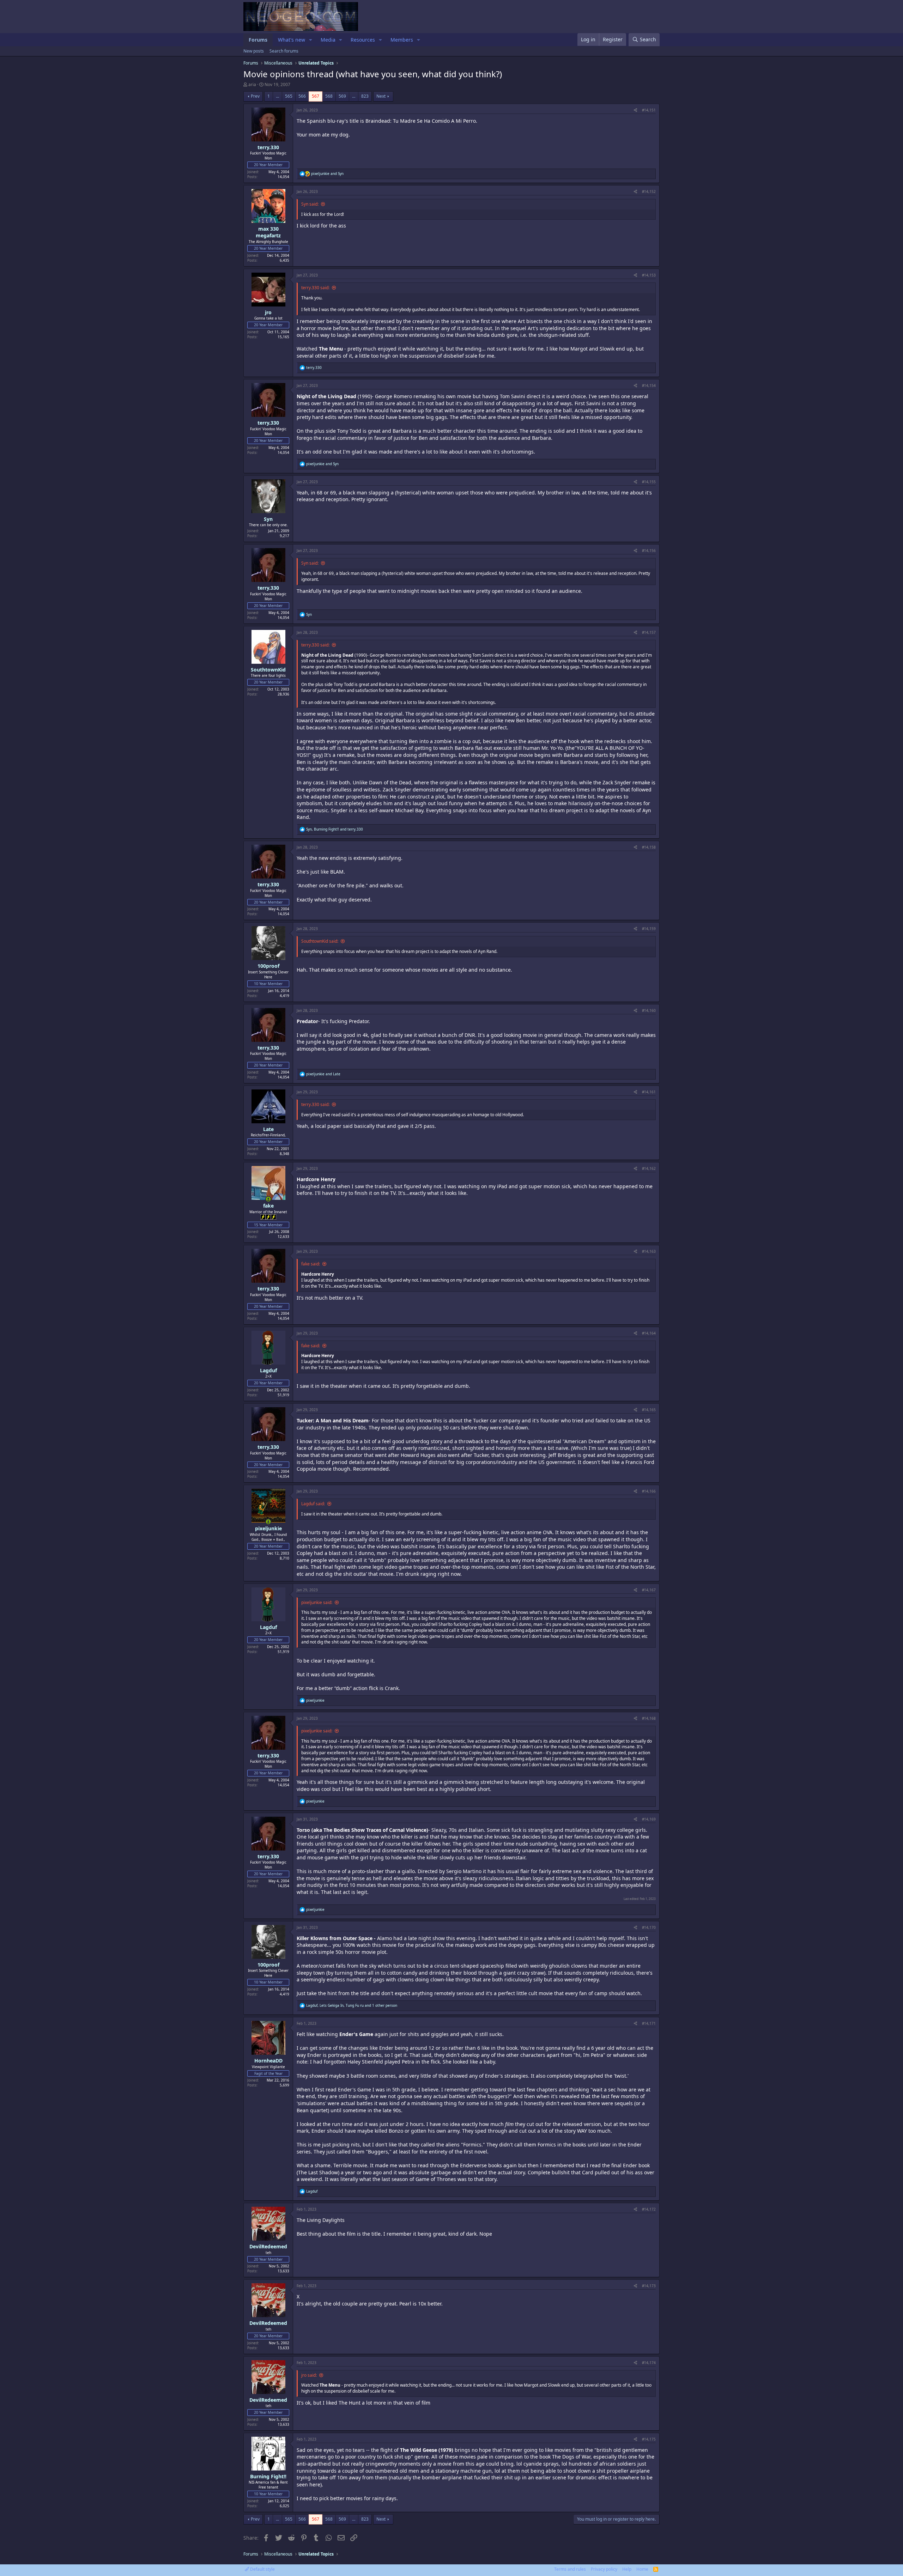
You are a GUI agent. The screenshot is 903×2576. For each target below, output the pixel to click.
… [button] (277, 96)
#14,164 (649, 1333)
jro (268, 312)
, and (335, 829)
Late (268, 1129)
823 (365, 96)
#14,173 (649, 2286)
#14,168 (649, 1718)
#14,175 (649, 2439)
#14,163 (649, 1251)
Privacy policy (604, 2569)
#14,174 (649, 2363)
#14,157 (649, 632)
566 (302, 96)
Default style (262, 2569)
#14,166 (649, 1491)
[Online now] (268, 1199)
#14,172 (649, 2209)
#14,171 (649, 2023)
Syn (268, 519)
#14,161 (649, 1092)
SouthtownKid (268, 670)
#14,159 (649, 929)
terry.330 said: (315, 288)
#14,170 (649, 1927)
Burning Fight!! (268, 2476)
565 (289, 96)
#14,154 (649, 385)
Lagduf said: (313, 1504)
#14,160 (649, 1010)
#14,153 (649, 275)
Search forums (284, 51)
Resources (363, 40)
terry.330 (268, 147)
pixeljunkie (268, 1528)
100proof (268, 966)
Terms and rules (570, 2569)
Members (402, 40)
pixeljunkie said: (317, 1602)
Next (381, 96)
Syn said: (310, 204)
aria (252, 84)
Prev (255, 96)
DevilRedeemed (268, 2246)
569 (342, 96)
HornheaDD (268, 2061)
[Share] (635, 110)
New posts (254, 51)
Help (627, 2569)
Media (328, 40)
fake (268, 1206)
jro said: (309, 2375)
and (327, 174)
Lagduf (268, 1370)
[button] (311, 40)
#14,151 (649, 110)
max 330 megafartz (268, 232)
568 (329, 96)
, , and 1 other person (352, 2005)
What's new (292, 40)
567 (316, 96)
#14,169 (649, 1819)
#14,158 (649, 847)
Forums (258, 40)
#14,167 (649, 1590)
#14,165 (649, 1410)
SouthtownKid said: (320, 941)
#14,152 (649, 192)
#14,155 (649, 482)
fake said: (311, 1264)
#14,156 (649, 551)
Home (642, 2569)
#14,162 (649, 1168)
